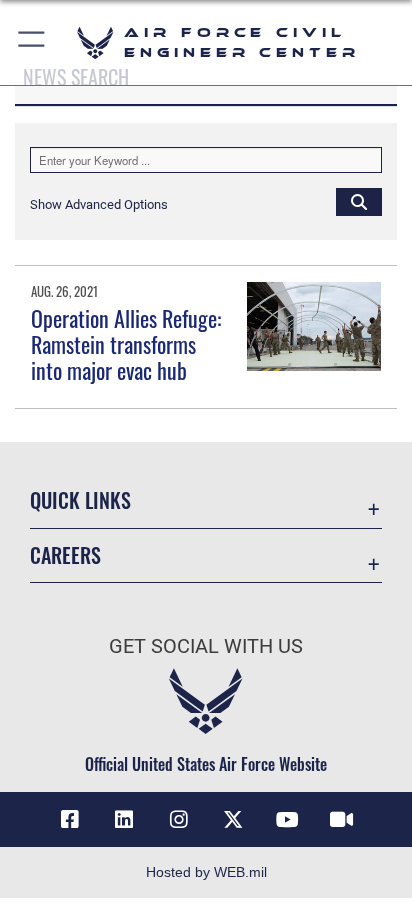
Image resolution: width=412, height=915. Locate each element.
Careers (65, 555)
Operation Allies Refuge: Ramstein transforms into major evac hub (126, 344)
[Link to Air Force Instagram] (179, 820)
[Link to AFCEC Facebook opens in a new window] (70, 820)
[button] (32, 42)
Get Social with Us (206, 646)
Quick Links (80, 500)
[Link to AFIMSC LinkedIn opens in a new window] (124, 820)
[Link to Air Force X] (233, 820)
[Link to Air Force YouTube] (288, 820)
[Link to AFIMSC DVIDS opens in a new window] (342, 820)
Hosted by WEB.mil (206, 872)
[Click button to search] (359, 201)
